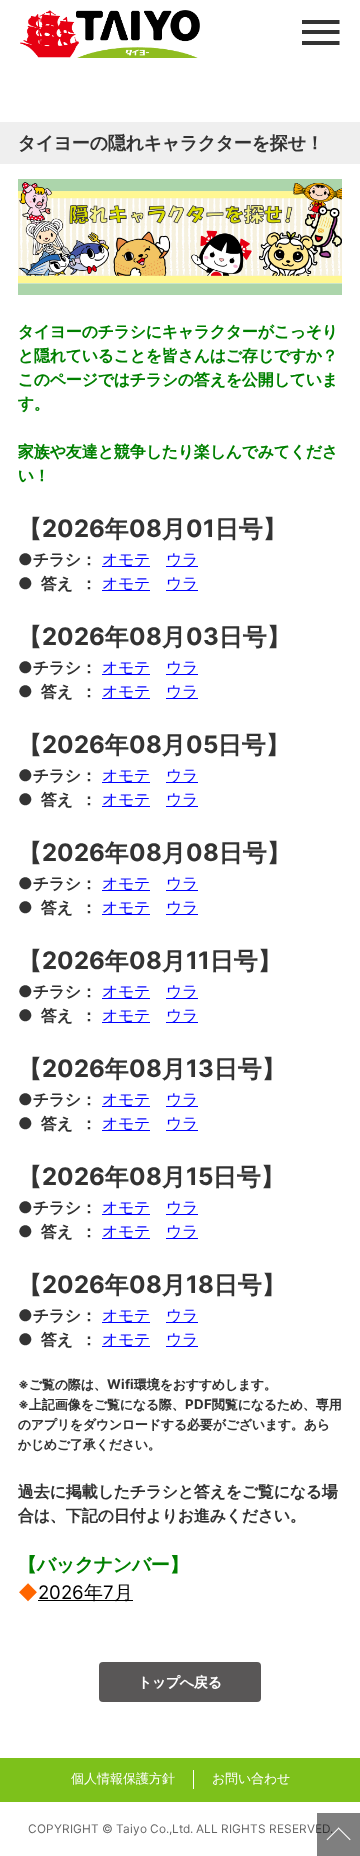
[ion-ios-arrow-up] (338, 1834)
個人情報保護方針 (123, 1778)
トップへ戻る (180, 1681)
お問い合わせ (251, 1778)
